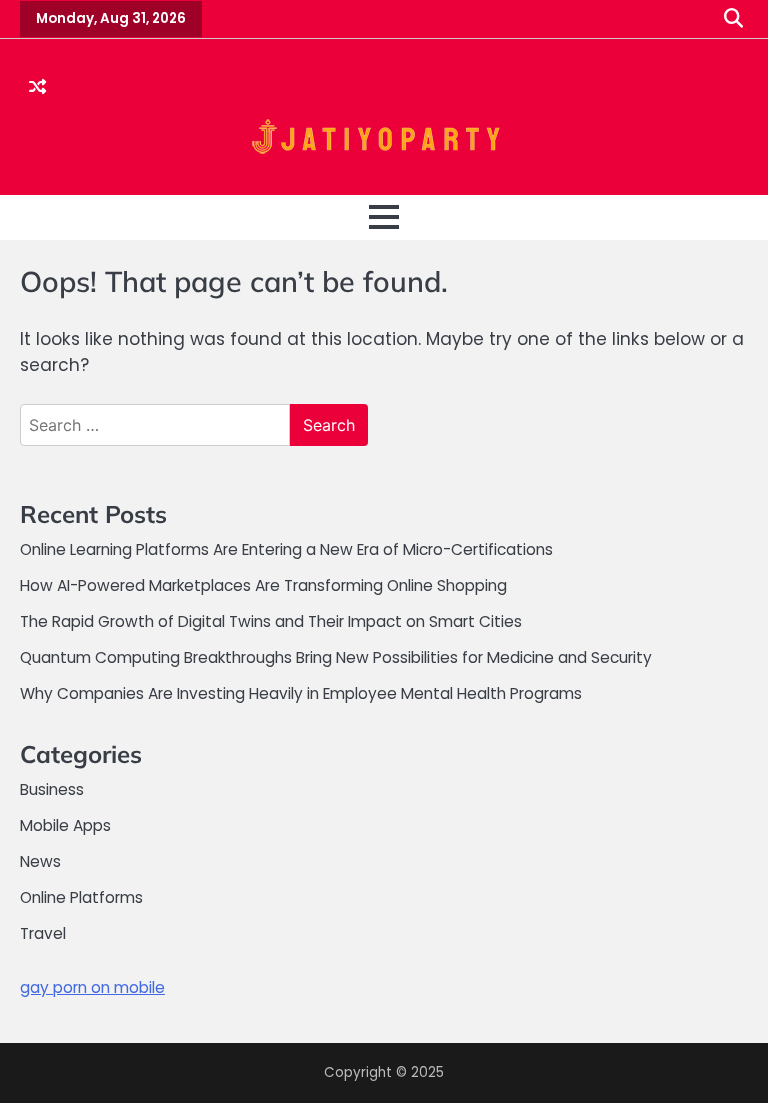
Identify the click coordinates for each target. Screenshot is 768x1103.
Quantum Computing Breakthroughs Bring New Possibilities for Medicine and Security (336, 657)
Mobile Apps (65, 825)
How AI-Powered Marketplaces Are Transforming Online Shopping (263, 585)
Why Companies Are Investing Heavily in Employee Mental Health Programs (301, 693)
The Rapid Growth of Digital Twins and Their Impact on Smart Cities (271, 621)
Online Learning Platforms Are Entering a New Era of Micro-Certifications (286, 549)
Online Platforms (81, 897)
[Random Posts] (37, 88)
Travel (43, 933)
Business (52, 789)
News (40, 861)
